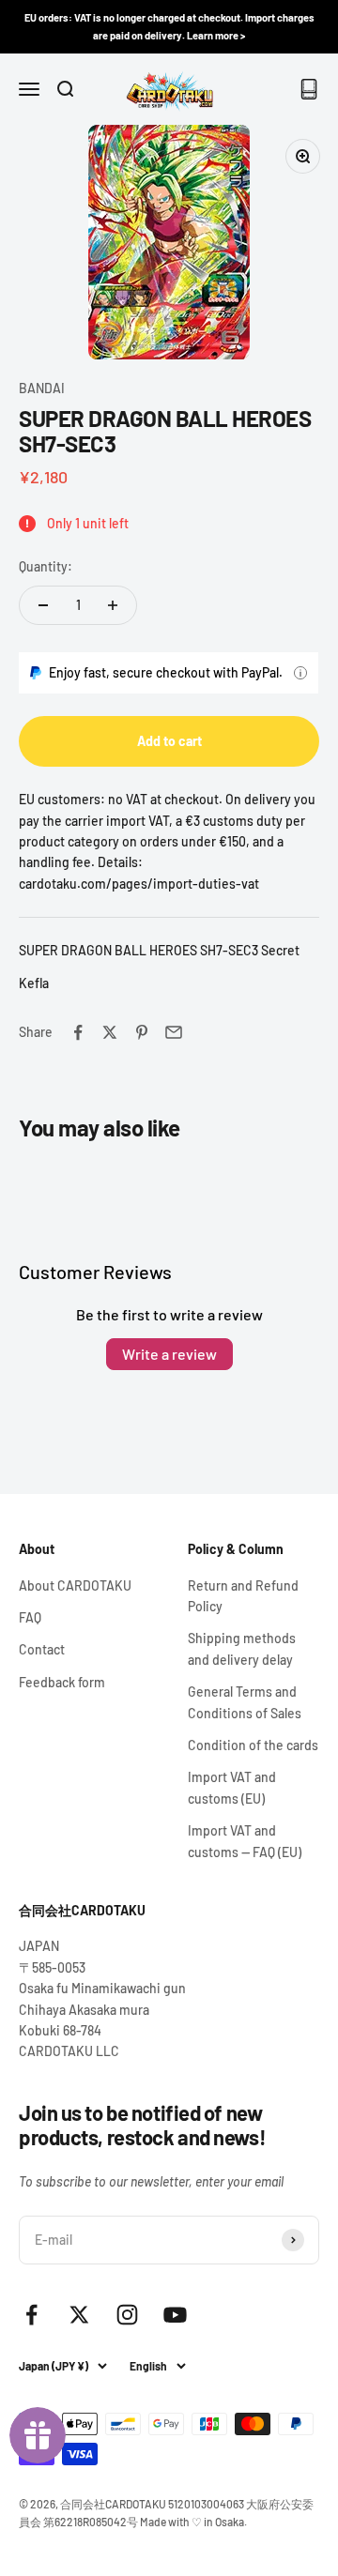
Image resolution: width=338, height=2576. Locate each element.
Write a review (169, 1354)
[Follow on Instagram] (127, 2315)
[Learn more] (300, 673)
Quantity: (46, 566)
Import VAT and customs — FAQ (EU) (245, 1841)
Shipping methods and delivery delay (242, 1648)
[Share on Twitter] (110, 1032)
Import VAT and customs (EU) (232, 1787)
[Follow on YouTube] (175, 2315)
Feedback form (62, 1682)
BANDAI (42, 388)
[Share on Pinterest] (142, 1032)
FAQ (30, 1617)
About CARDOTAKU (75, 1585)
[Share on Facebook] (78, 1032)
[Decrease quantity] (43, 605)
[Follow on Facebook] (31, 2315)
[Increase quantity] (113, 605)
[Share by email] (174, 1032)
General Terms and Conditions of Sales (245, 1702)
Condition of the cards (253, 1745)
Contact (42, 1649)
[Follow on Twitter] (79, 2315)
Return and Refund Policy (243, 1596)
